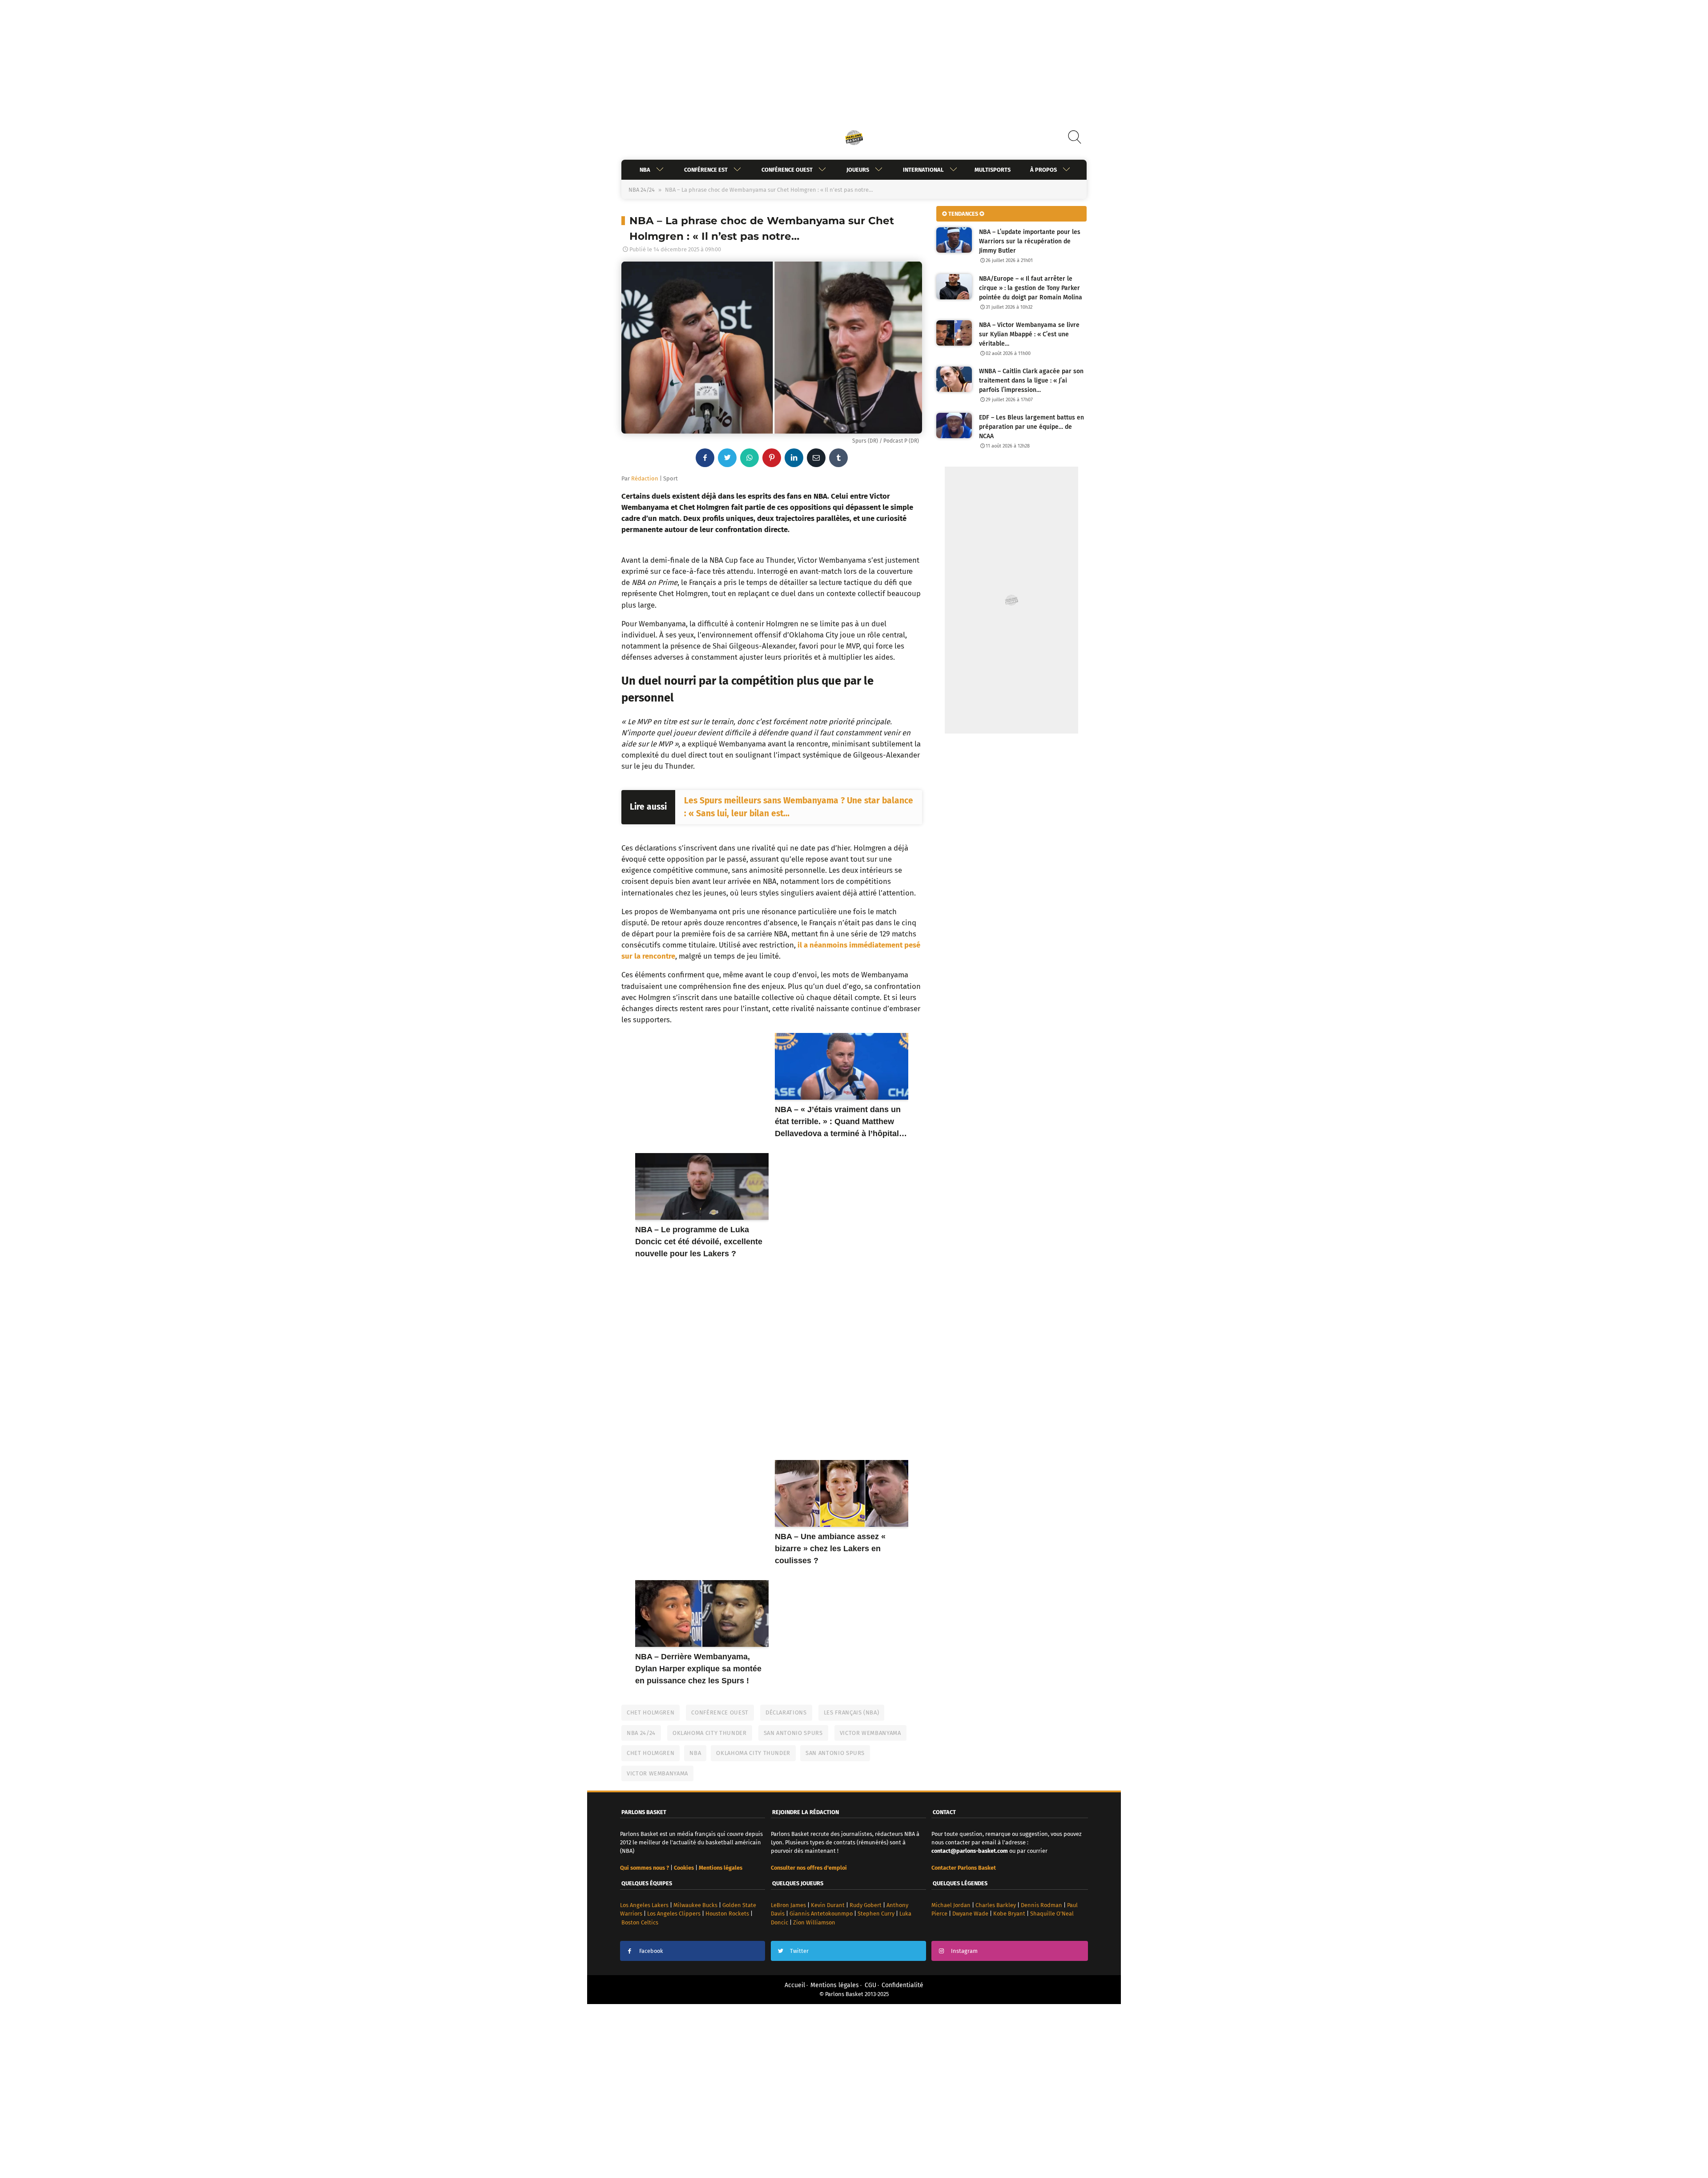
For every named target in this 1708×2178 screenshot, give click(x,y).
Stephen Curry (876, 1914)
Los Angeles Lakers (644, 1905)
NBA (645, 170)
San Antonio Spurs (793, 1733)
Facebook (651, 1951)
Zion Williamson (814, 1922)
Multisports (993, 170)
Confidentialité (902, 1985)
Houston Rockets (727, 1914)
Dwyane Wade (970, 1914)
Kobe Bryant (1009, 1914)
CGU (870, 1985)
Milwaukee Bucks (695, 1905)
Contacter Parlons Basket (964, 1868)
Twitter (799, 1951)
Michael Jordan (951, 1905)
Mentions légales (835, 1985)
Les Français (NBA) (852, 1712)
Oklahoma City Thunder (710, 1733)
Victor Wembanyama (870, 1733)
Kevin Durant (828, 1905)
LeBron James (788, 1905)
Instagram (964, 1951)
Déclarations (786, 1712)
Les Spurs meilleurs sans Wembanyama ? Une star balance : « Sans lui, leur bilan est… (799, 807)
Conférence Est (706, 170)
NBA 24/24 (642, 190)
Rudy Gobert (866, 1905)
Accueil (795, 1985)
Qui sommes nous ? (645, 1868)
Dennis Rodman (1041, 1905)
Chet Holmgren (651, 1712)
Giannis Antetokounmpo (821, 1914)
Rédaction (645, 478)
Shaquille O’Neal (1052, 1914)
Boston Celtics (640, 1922)
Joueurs (858, 170)
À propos (1043, 170)
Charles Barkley (996, 1905)
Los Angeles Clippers (674, 1914)
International (923, 170)
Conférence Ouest (787, 170)
